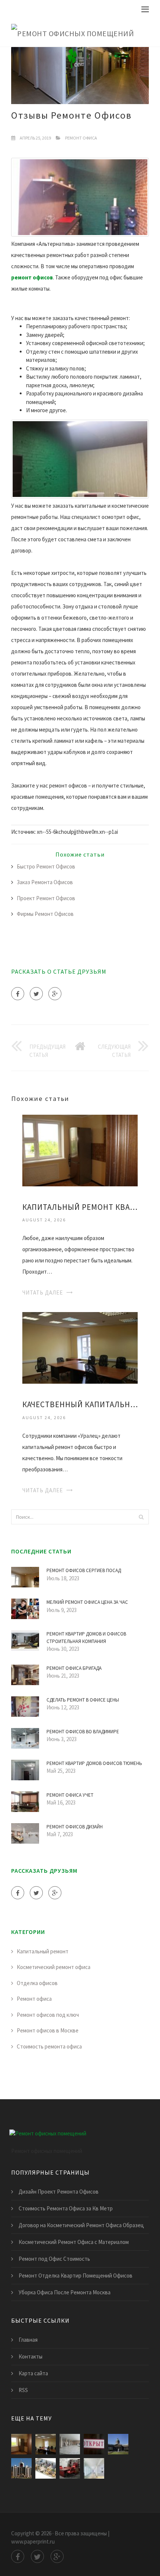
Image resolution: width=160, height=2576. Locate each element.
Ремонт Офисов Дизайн (75, 1827)
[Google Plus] (55, 994)
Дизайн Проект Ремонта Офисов (59, 2192)
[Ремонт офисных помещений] (73, 32)
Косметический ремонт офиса (54, 1967)
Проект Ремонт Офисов (46, 898)
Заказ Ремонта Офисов (45, 882)
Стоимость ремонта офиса (49, 2046)
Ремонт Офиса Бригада (74, 1668)
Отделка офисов (37, 1983)
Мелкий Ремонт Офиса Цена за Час (87, 1602)
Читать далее (43, 1292)
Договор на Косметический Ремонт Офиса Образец (81, 2225)
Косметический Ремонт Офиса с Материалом (74, 2242)
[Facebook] (18, 994)
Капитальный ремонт (43, 1951)
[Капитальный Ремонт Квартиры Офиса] (80, 1150)
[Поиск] (141, 1517)
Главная (28, 2340)
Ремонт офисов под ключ (48, 2015)
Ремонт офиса (81, 138)
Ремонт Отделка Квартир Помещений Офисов (76, 2275)
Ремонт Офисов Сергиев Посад (84, 1570)
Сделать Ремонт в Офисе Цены (83, 1700)
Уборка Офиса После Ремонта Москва (65, 2292)
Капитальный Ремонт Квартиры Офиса (80, 1207)
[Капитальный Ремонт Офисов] (70, 2444)
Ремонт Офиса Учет (70, 1795)
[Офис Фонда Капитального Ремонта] (94, 2444)
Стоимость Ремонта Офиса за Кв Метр (66, 2208)
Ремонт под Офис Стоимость (54, 2259)
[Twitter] (36, 994)
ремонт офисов (32, 277)
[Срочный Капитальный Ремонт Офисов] (118, 2444)
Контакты (31, 2356)
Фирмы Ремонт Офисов (45, 914)
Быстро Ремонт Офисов (46, 866)
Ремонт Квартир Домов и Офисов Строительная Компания (86, 1638)
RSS (23, 2390)
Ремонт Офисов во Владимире (83, 1732)
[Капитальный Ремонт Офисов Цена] (46, 2468)
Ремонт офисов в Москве (48, 2030)
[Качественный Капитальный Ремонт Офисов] (80, 1347)
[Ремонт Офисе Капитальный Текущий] (21, 2468)
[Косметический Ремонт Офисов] (70, 2468)
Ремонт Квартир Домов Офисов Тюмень (94, 1763)
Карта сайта (33, 2373)
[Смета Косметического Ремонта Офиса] (94, 2468)
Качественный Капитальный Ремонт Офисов (80, 1404)
